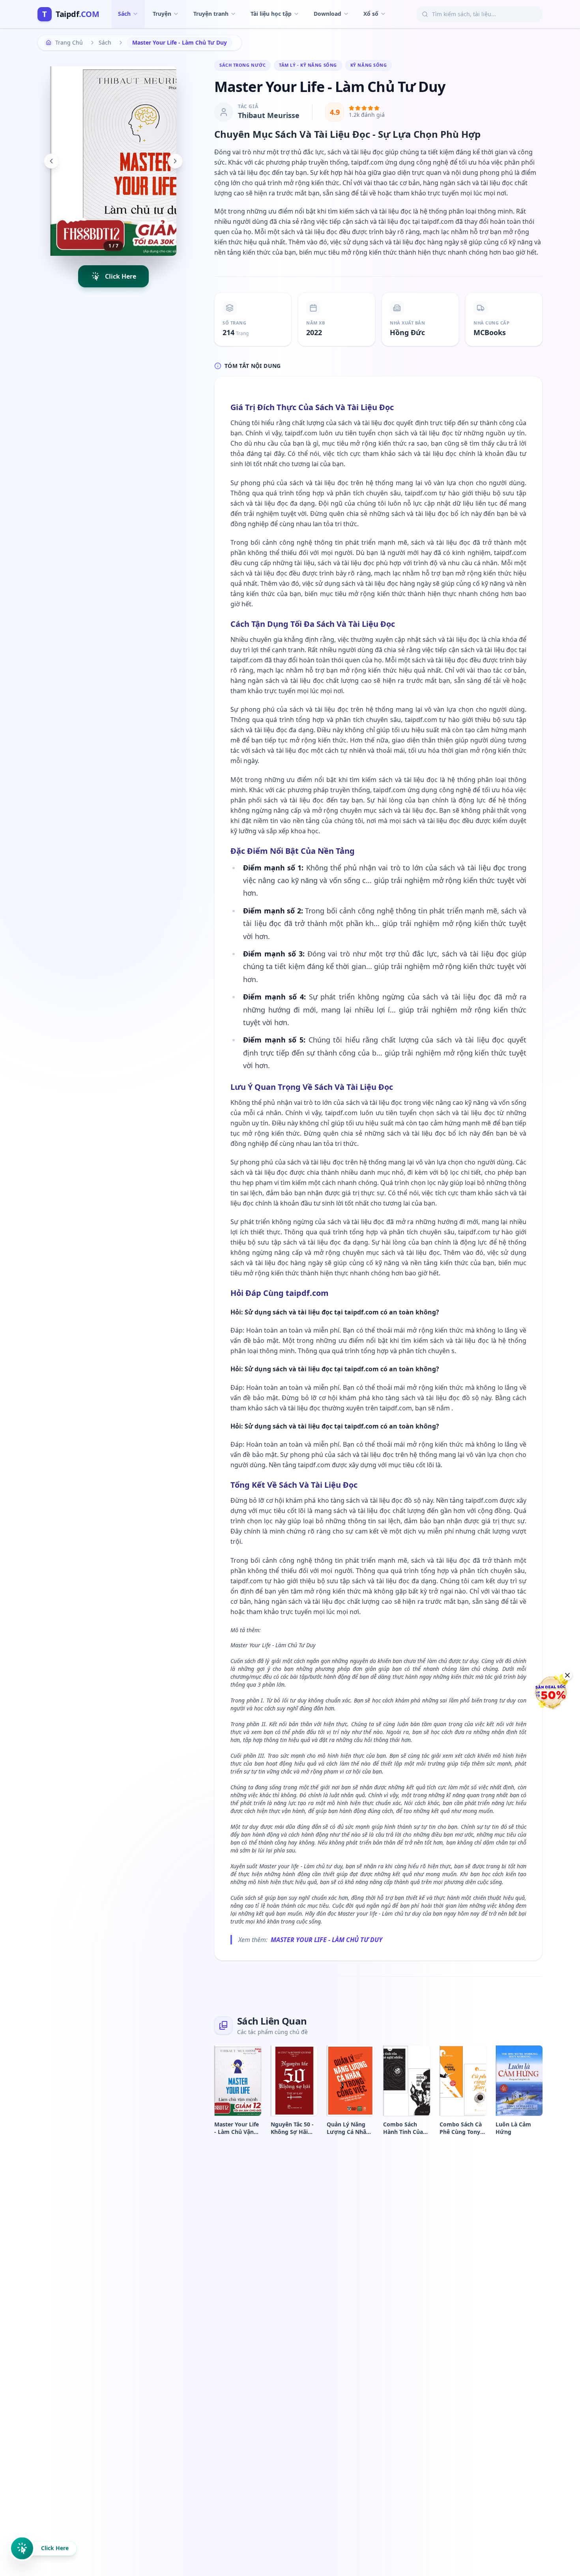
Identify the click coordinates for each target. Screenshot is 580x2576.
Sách (124, 14)
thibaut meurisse (269, 115)
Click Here (55, 2551)
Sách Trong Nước (242, 65)
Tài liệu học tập (271, 14)
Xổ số (371, 14)
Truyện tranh (211, 14)
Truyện (162, 14)
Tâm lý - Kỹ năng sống (308, 65)
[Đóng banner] (567, 1675)
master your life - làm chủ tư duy (326, 1940)
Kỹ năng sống (369, 65)
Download (327, 14)
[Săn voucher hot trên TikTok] (550, 1692)
